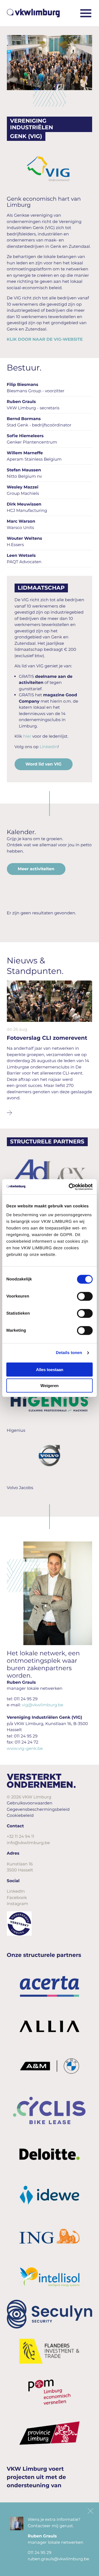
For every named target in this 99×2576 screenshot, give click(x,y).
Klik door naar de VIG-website (45, 339)
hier (27, 736)
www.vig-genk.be (25, 1748)
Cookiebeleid (20, 1815)
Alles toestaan (50, 1369)
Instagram (18, 1904)
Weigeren (50, 1386)
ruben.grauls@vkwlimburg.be (58, 2559)
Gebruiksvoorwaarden (30, 1803)
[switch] (85, 1296)
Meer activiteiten (36, 869)
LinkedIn (49, 747)
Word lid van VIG (44, 764)
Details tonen (69, 1353)
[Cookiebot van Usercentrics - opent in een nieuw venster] (70, 1187)
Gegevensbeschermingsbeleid (38, 1809)
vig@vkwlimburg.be (42, 1705)
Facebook (17, 1897)
